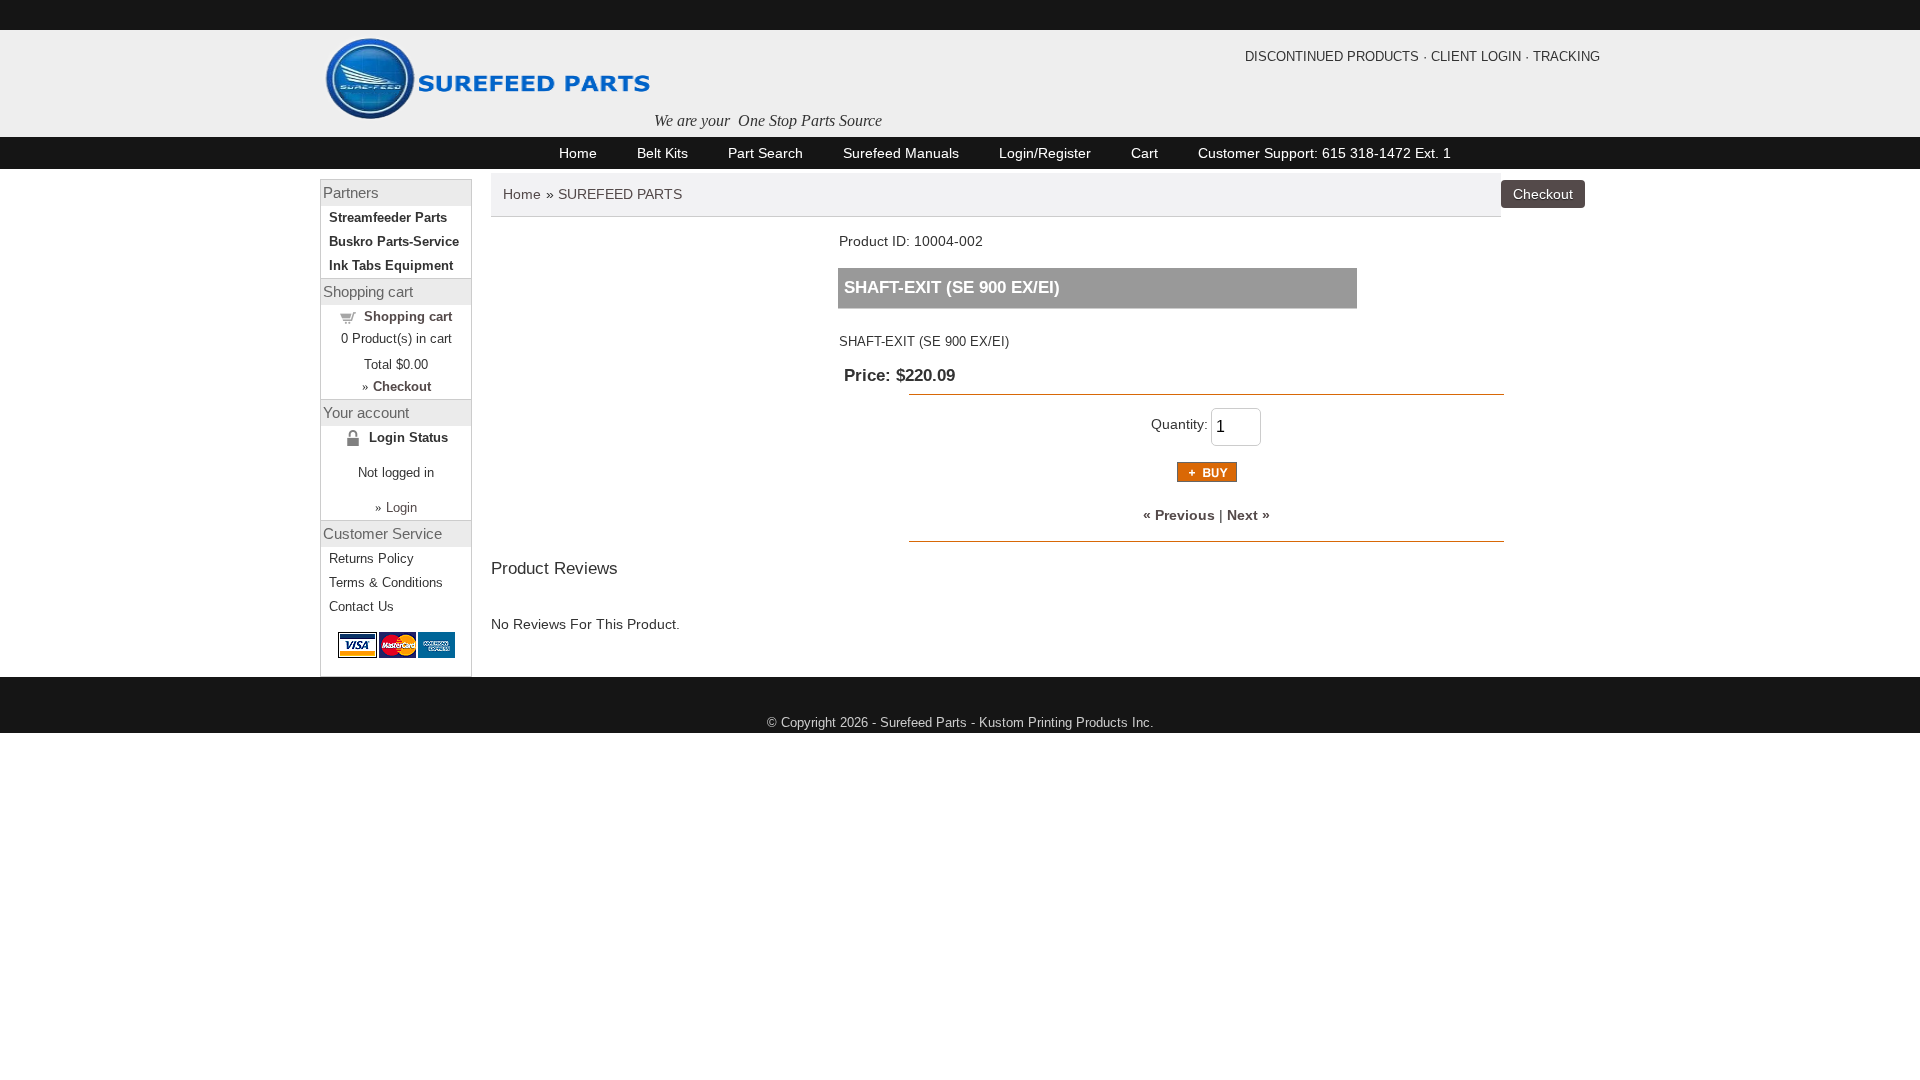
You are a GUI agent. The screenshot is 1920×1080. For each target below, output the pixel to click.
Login (401, 507)
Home (578, 153)
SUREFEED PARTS (620, 194)
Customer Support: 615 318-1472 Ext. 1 (1324, 153)
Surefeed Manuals (901, 153)
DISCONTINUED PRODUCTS (1332, 56)
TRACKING (1566, 56)
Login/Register (1045, 153)
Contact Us (361, 606)
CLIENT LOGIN (1476, 56)
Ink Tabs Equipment (391, 265)
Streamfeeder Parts (388, 217)
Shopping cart (408, 316)
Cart (1144, 153)
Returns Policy (371, 558)
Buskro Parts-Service (394, 241)
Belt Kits (662, 153)
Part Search (765, 153)
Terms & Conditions (386, 582)
